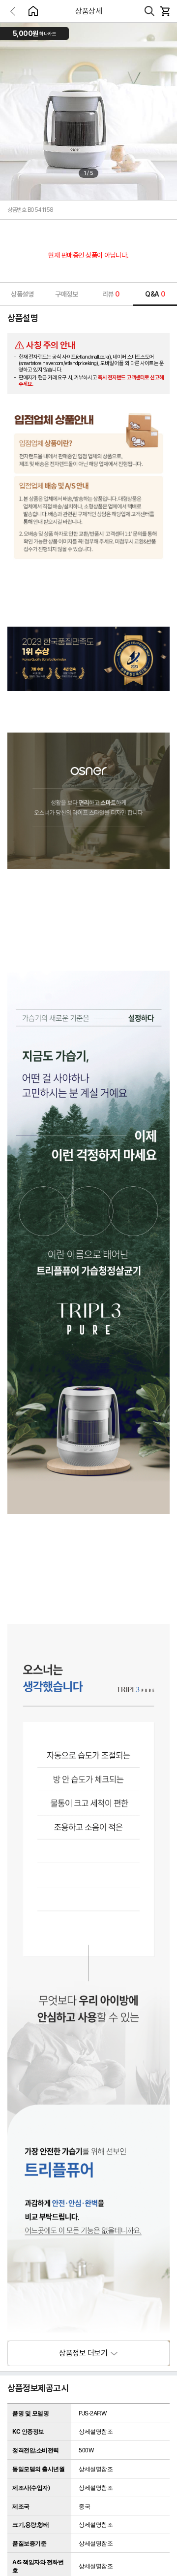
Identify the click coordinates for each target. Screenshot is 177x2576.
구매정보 (66, 294)
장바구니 (165, 11)
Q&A (155, 294)
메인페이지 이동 (33, 11)
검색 (149, 11)
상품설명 (22, 294)
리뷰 (111, 294)
